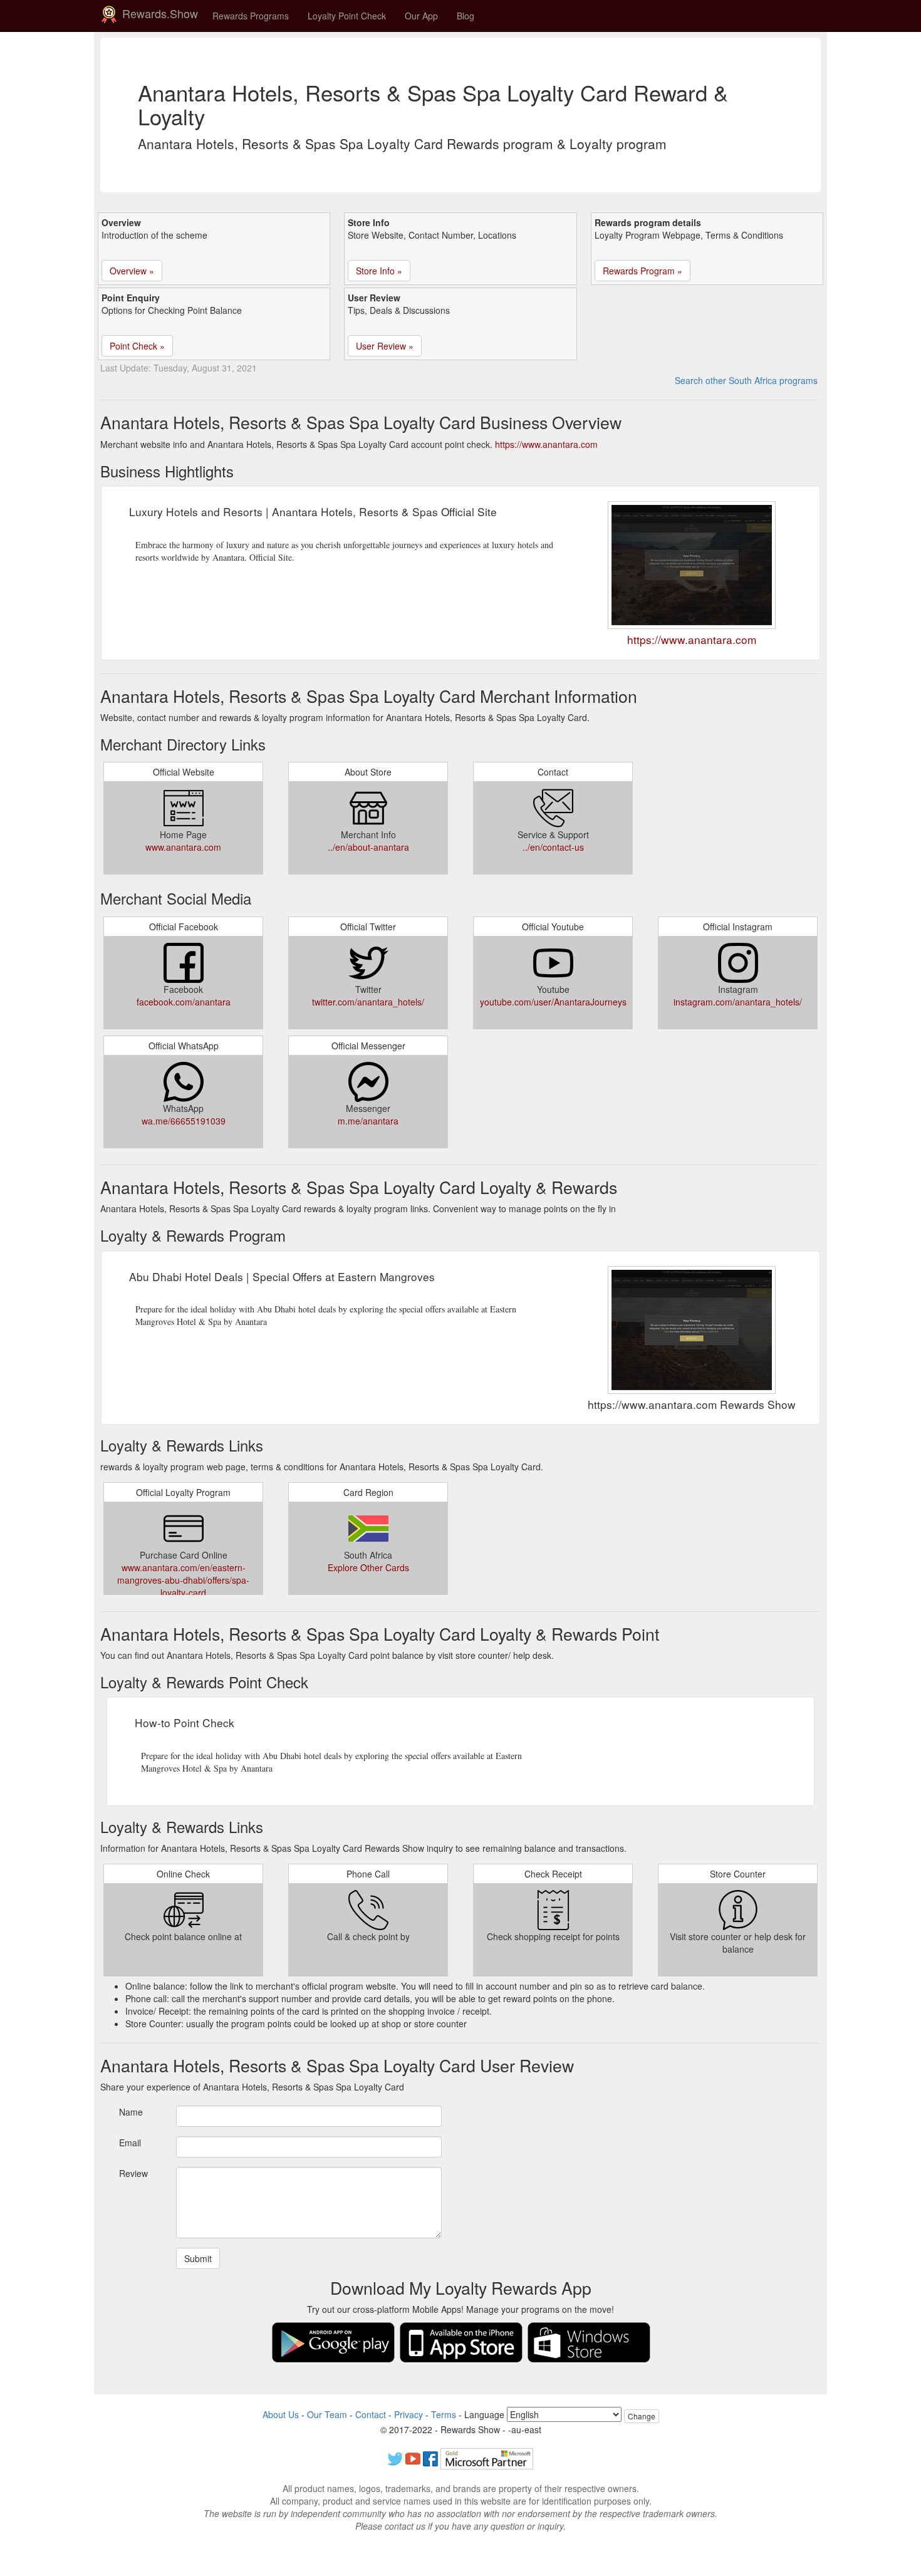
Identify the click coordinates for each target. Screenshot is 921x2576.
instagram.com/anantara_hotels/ (738, 1002)
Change (642, 2416)
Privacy (408, 2414)
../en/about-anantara (368, 847)
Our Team (327, 2414)
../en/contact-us (553, 847)
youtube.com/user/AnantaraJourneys (553, 1002)
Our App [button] (421, 16)
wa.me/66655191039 (184, 1121)
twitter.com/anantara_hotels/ (368, 1002)
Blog (466, 16)
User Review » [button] (385, 346)
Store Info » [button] (379, 271)
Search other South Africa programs (746, 380)
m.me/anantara (368, 1121)
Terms (444, 2414)
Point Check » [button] (137, 346)
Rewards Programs (251, 16)
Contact (371, 2414)
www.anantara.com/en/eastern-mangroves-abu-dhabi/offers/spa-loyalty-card (183, 1580)
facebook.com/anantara (184, 1002)
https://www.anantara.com (546, 444)
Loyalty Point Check (347, 16)
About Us (281, 2414)
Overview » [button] (132, 271)
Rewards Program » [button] (643, 271)
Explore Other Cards (368, 1567)
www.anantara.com (183, 847)
